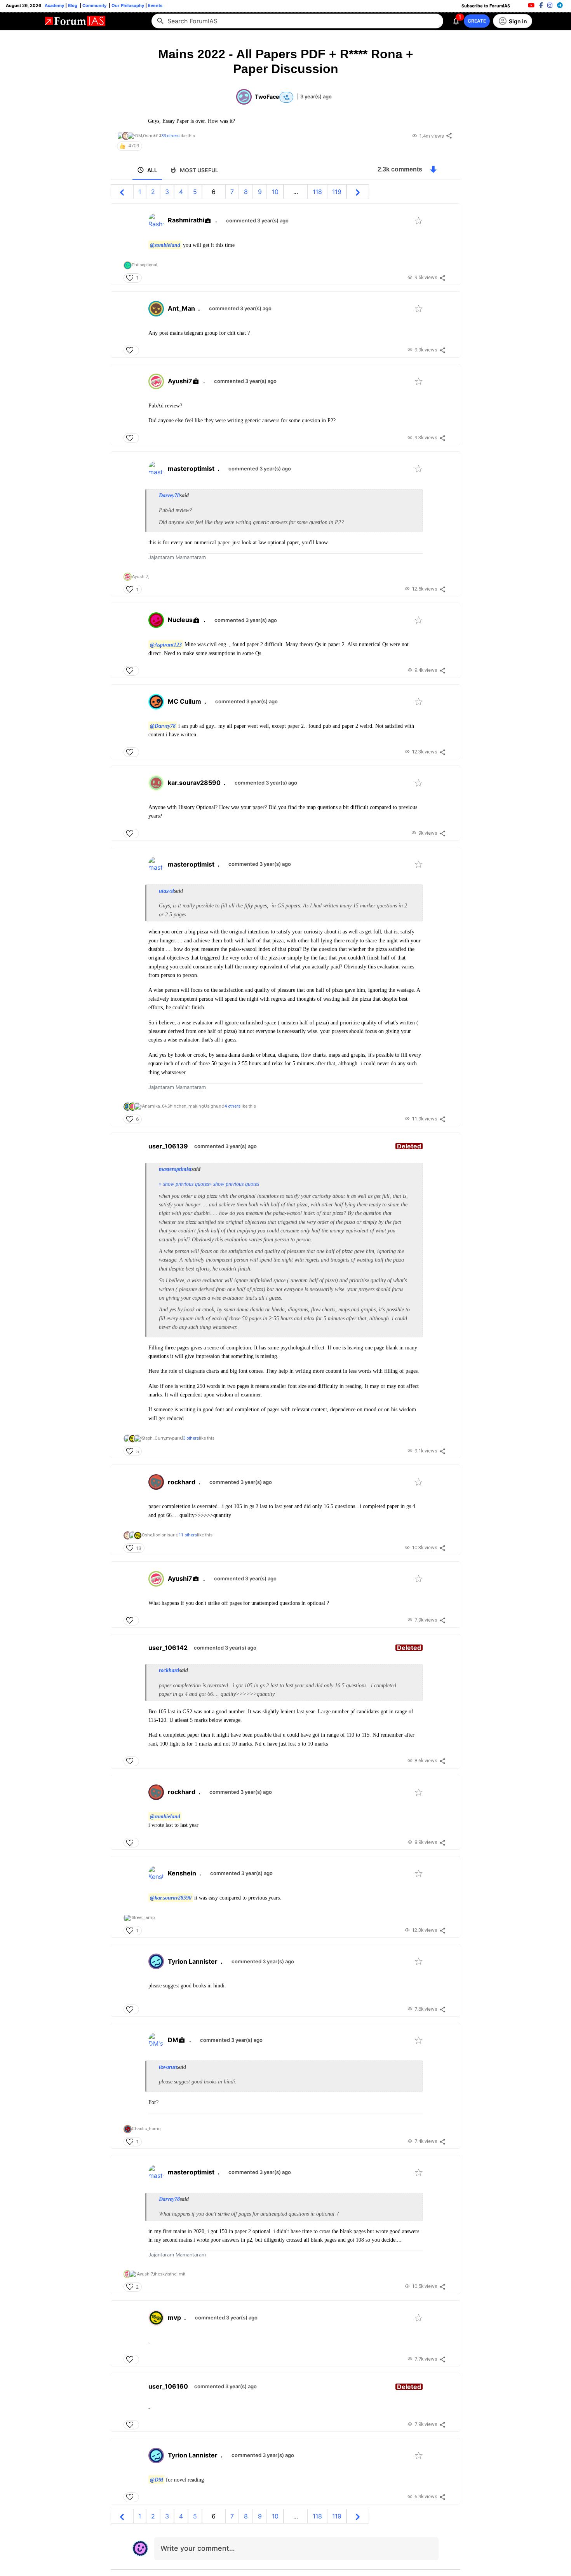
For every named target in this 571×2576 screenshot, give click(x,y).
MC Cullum (185, 701)
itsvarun (168, 2067)
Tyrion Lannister (193, 1961)
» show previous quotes (184, 1184)
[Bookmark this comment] (419, 221)
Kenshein (182, 1873)
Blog (73, 5)
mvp (174, 2317)
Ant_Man (181, 308)
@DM (157, 2480)
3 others (191, 1438)
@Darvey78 (163, 726)
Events (155, 5)
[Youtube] (531, 5)
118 (317, 192)
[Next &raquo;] (358, 192)
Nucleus (180, 620)
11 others (188, 1535)
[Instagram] (550, 5)
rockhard (182, 1482)
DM (173, 2040)
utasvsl (166, 891)
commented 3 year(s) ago (257, 220)
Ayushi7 (180, 381)
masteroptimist (191, 468)
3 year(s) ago (316, 96)
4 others (232, 1106)
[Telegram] (560, 5)
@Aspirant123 (166, 644)
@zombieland (165, 245)
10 (275, 192)
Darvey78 (169, 495)
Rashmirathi (186, 220)
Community (95, 5)
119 (337, 192)
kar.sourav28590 (194, 783)
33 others (170, 136)
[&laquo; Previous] (122, 192)
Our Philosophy (127, 5)
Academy (54, 5)
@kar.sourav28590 (171, 1898)
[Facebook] (541, 5)
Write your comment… (198, 2548)
